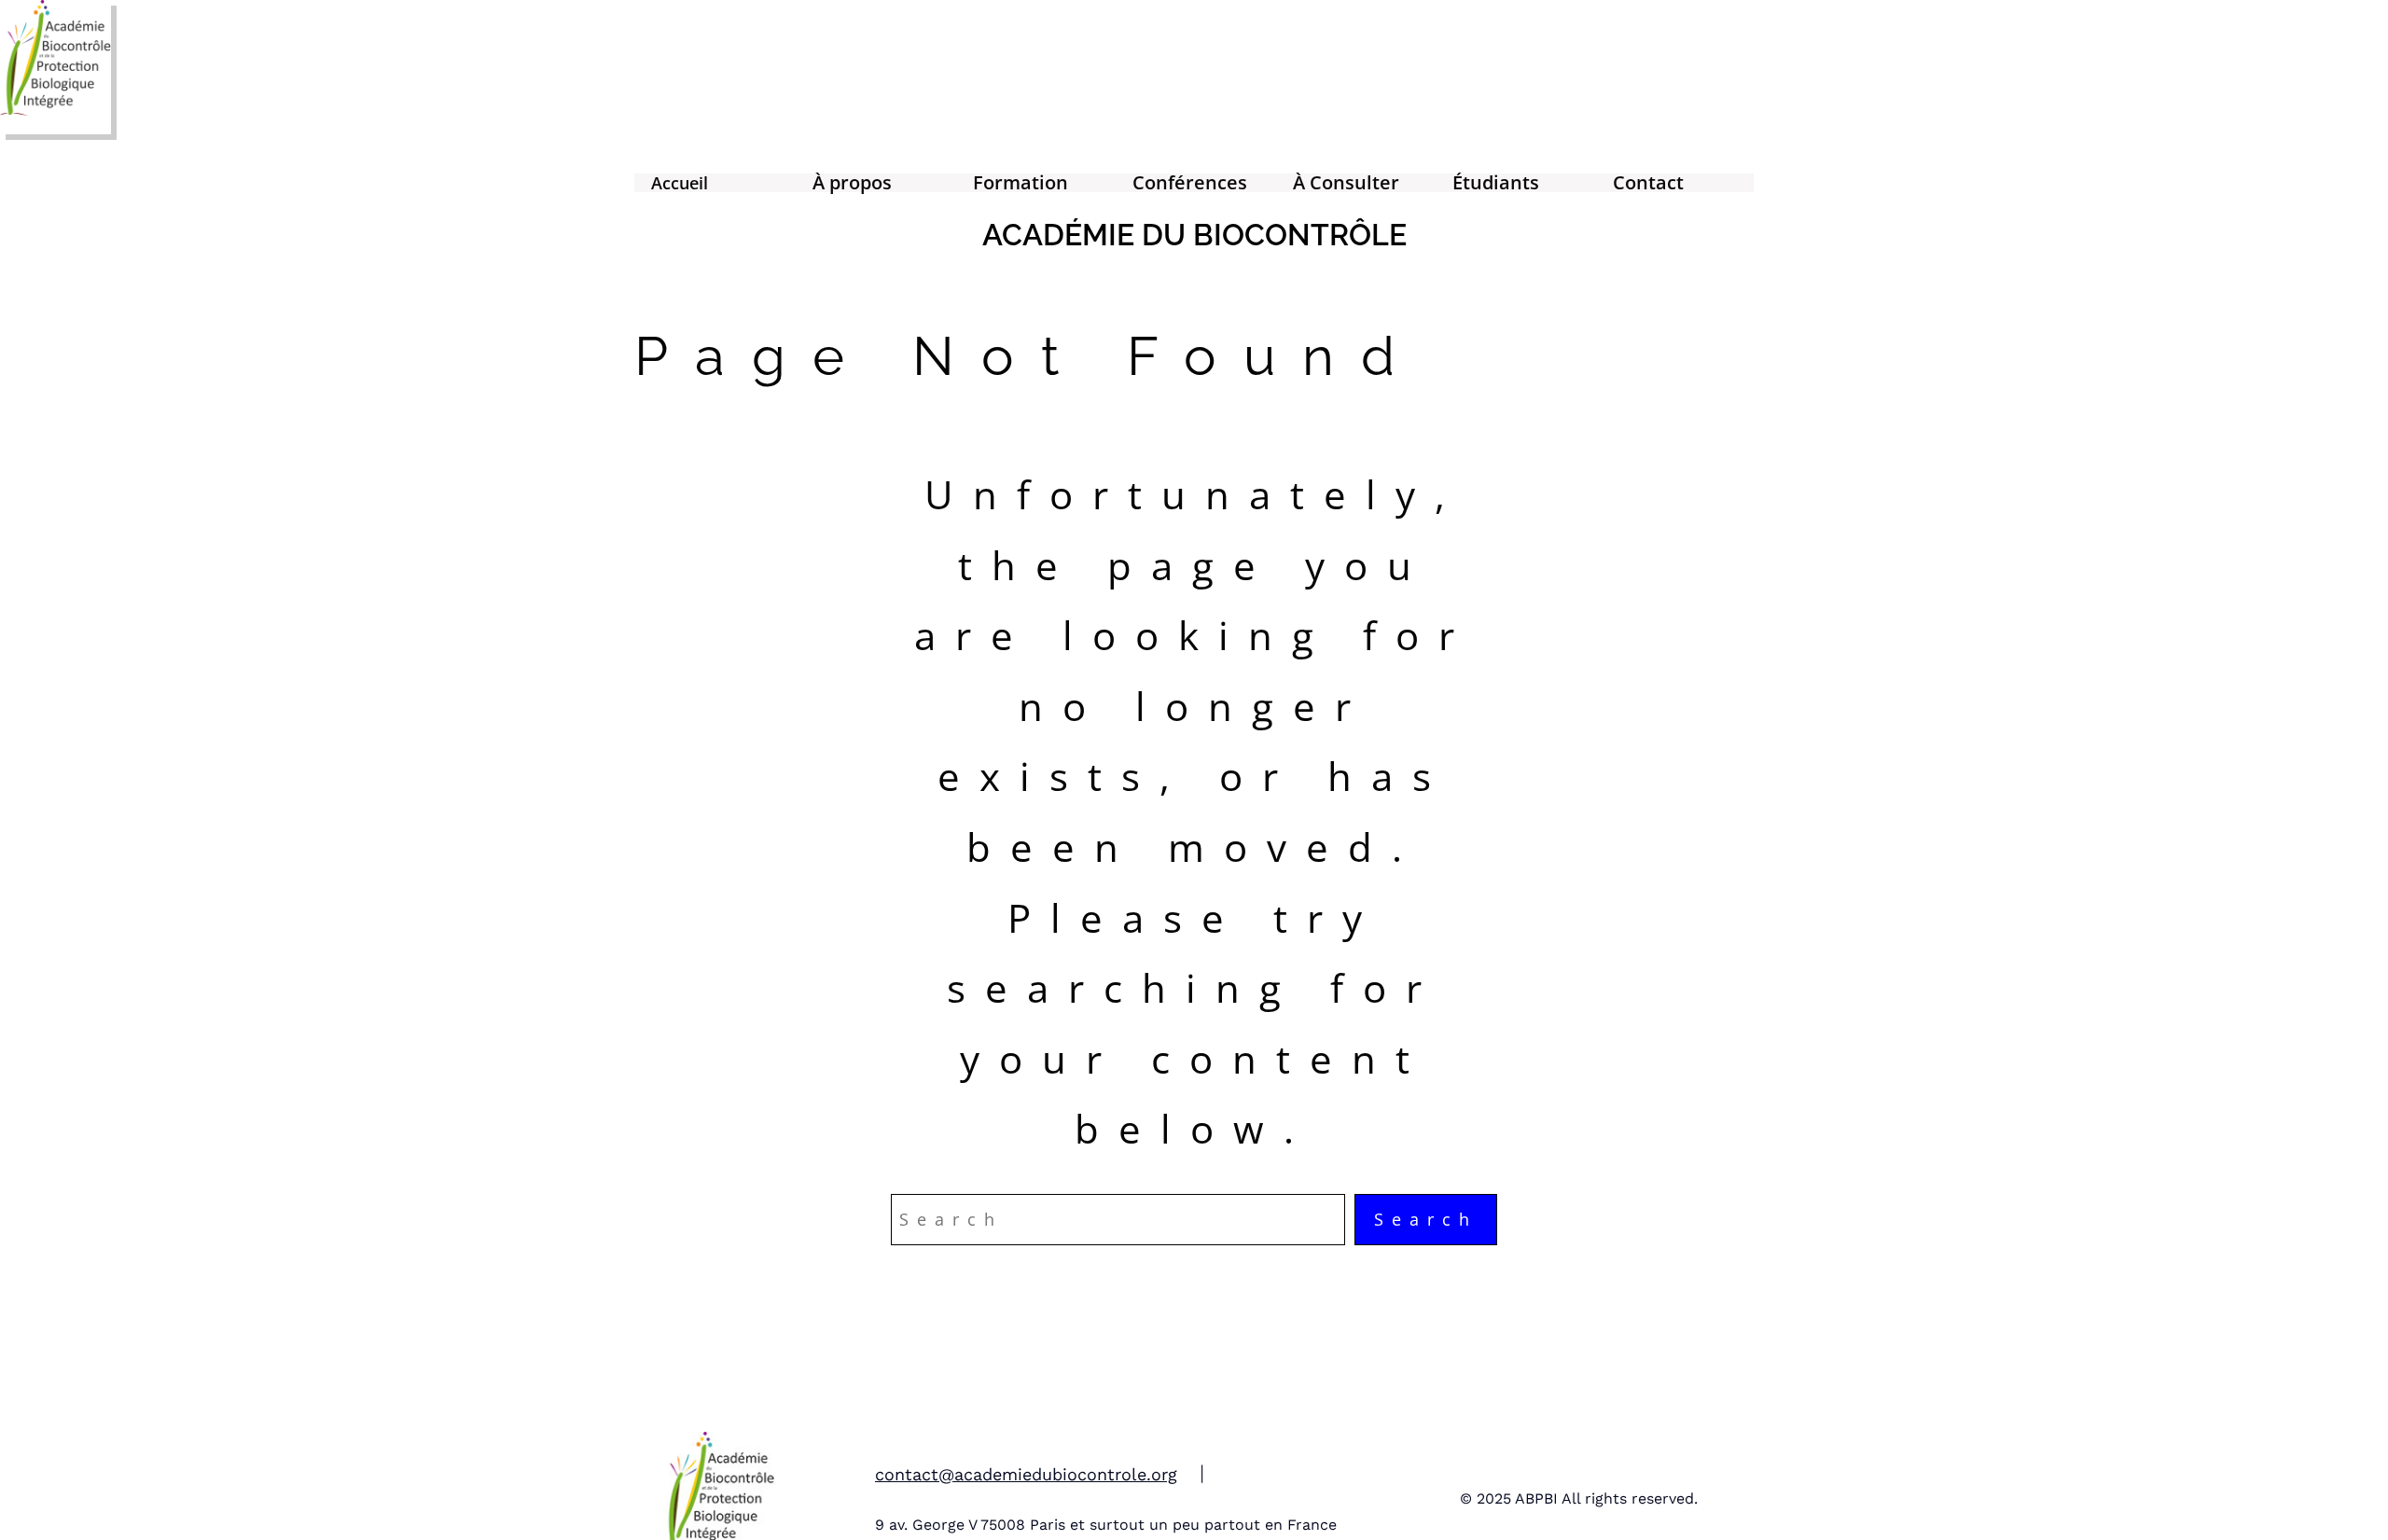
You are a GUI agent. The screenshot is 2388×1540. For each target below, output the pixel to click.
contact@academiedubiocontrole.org (1026, 1474)
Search (1426, 1219)
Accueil (680, 183)
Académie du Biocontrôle (1194, 235)
